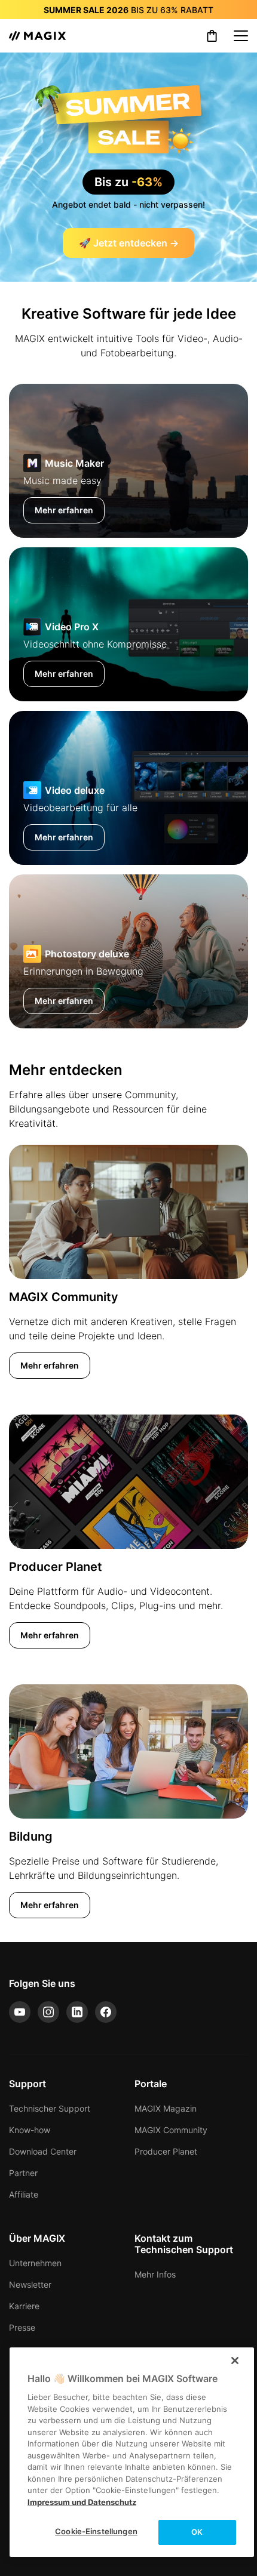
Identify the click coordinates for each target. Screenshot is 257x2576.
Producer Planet (166, 2151)
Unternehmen (35, 2263)
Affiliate (24, 2194)
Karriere (24, 2306)
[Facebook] (106, 2012)
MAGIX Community (171, 2130)
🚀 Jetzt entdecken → (129, 243)
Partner (23, 2173)
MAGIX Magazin (166, 2108)
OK (197, 2532)
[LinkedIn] (77, 2012)
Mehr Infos (155, 2274)
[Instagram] (48, 2012)
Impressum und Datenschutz (82, 2502)
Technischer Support (50, 2108)
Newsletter (30, 2284)
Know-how (30, 2130)
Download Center (43, 2151)
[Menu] (241, 36)
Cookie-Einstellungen (96, 2531)
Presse (22, 2327)
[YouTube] (20, 2012)
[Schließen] (235, 2361)
